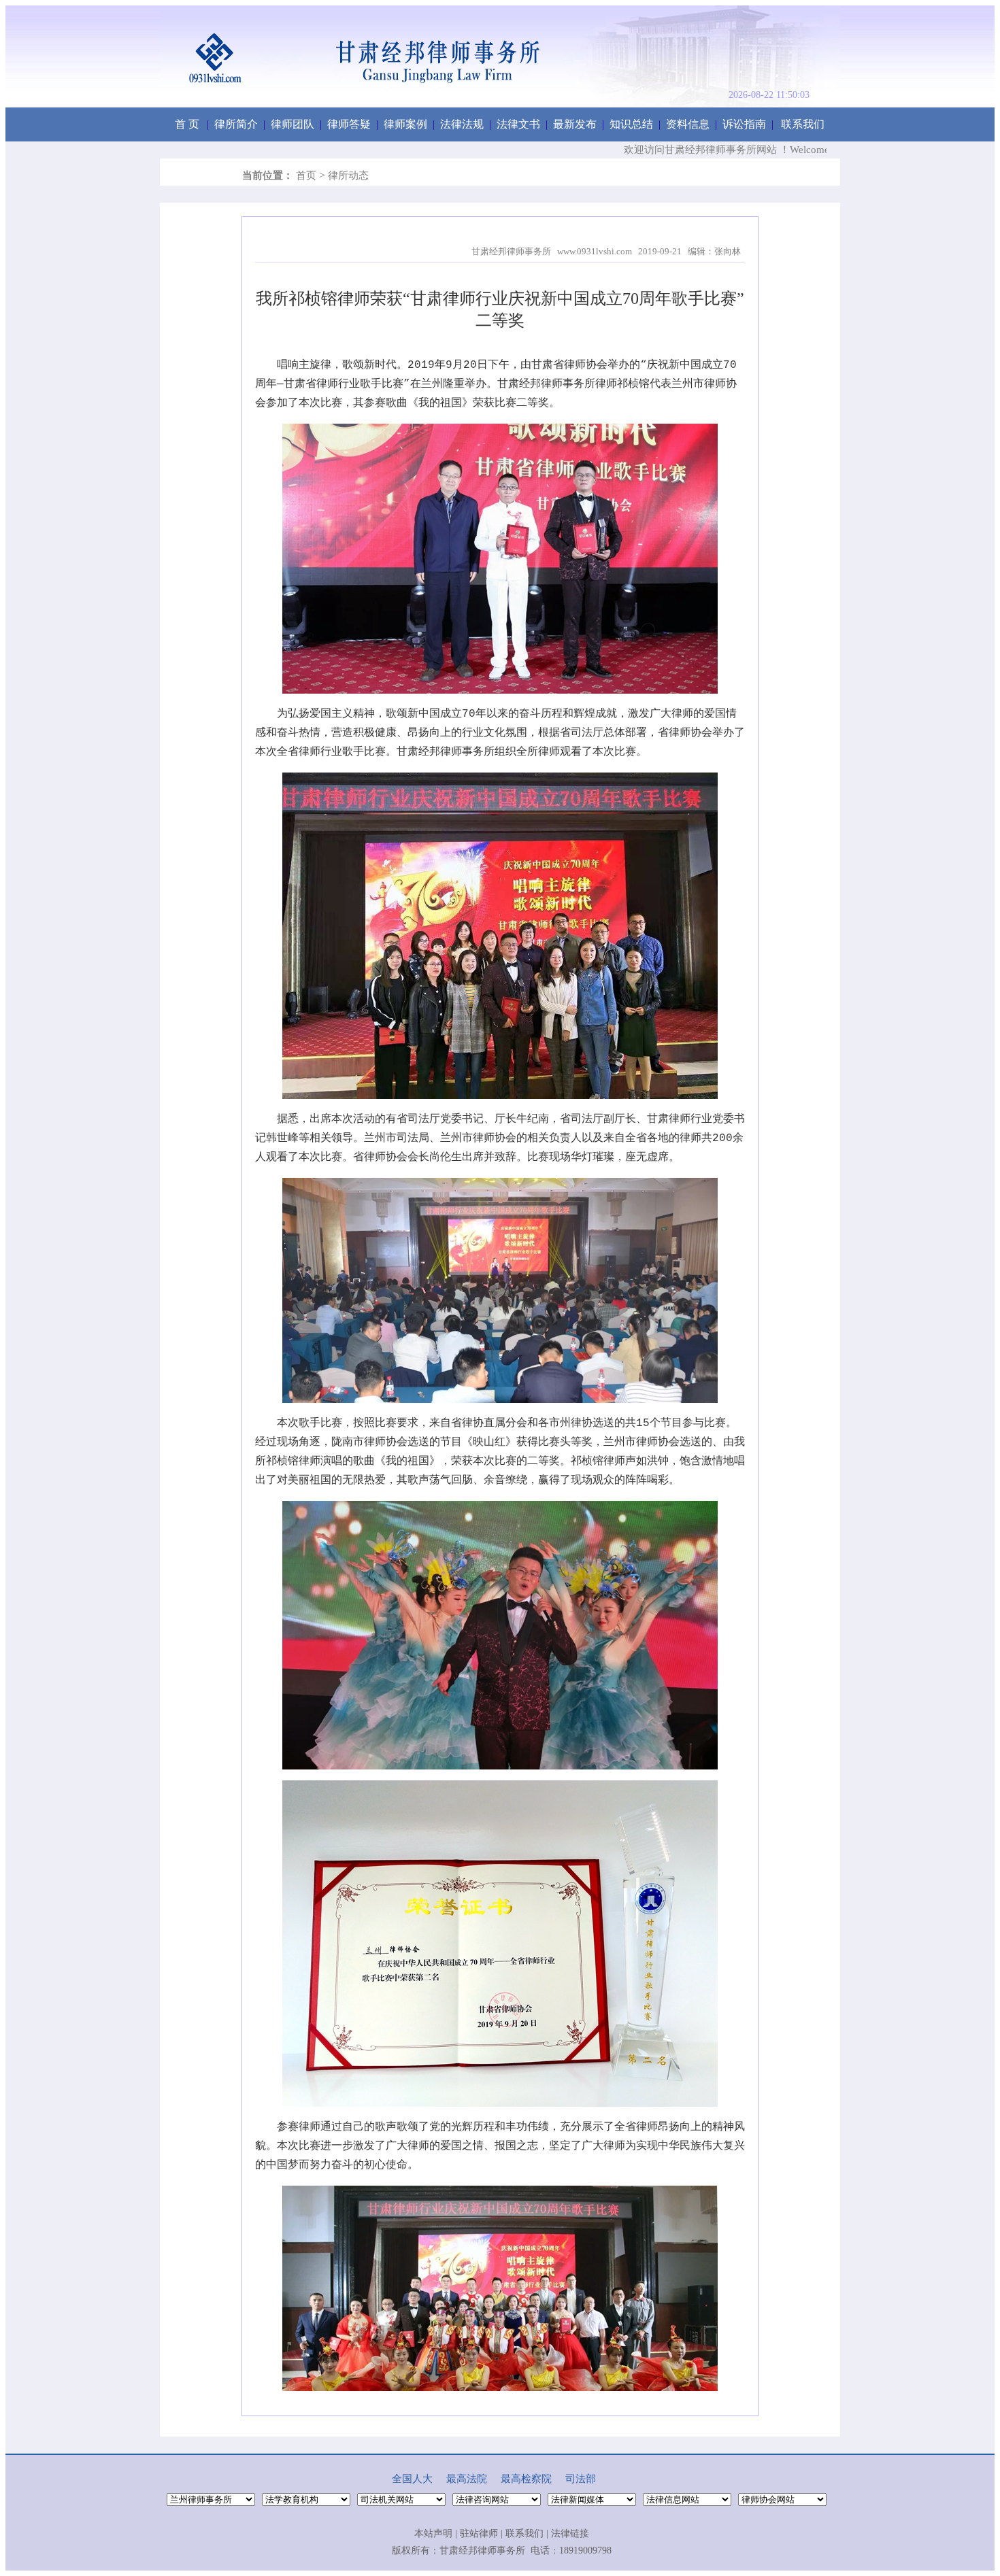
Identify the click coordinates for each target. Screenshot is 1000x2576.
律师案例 (405, 124)
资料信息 (688, 124)
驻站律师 (479, 2533)
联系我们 (803, 124)
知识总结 (631, 124)
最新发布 (575, 124)
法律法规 (462, 124)
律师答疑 (349, 124)
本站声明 (433, 2533)
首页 (306, 175)
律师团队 (293, 124)
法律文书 (518, 124)
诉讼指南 (744, 124)
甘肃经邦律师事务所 (482, 2550)
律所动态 (348, 175)
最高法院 (467, 2479)
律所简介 (236, 124)
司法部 (581, 2479)
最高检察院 (526, 2479)
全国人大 (412, 2479)
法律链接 (570, 2533)
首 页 (187, 124)
